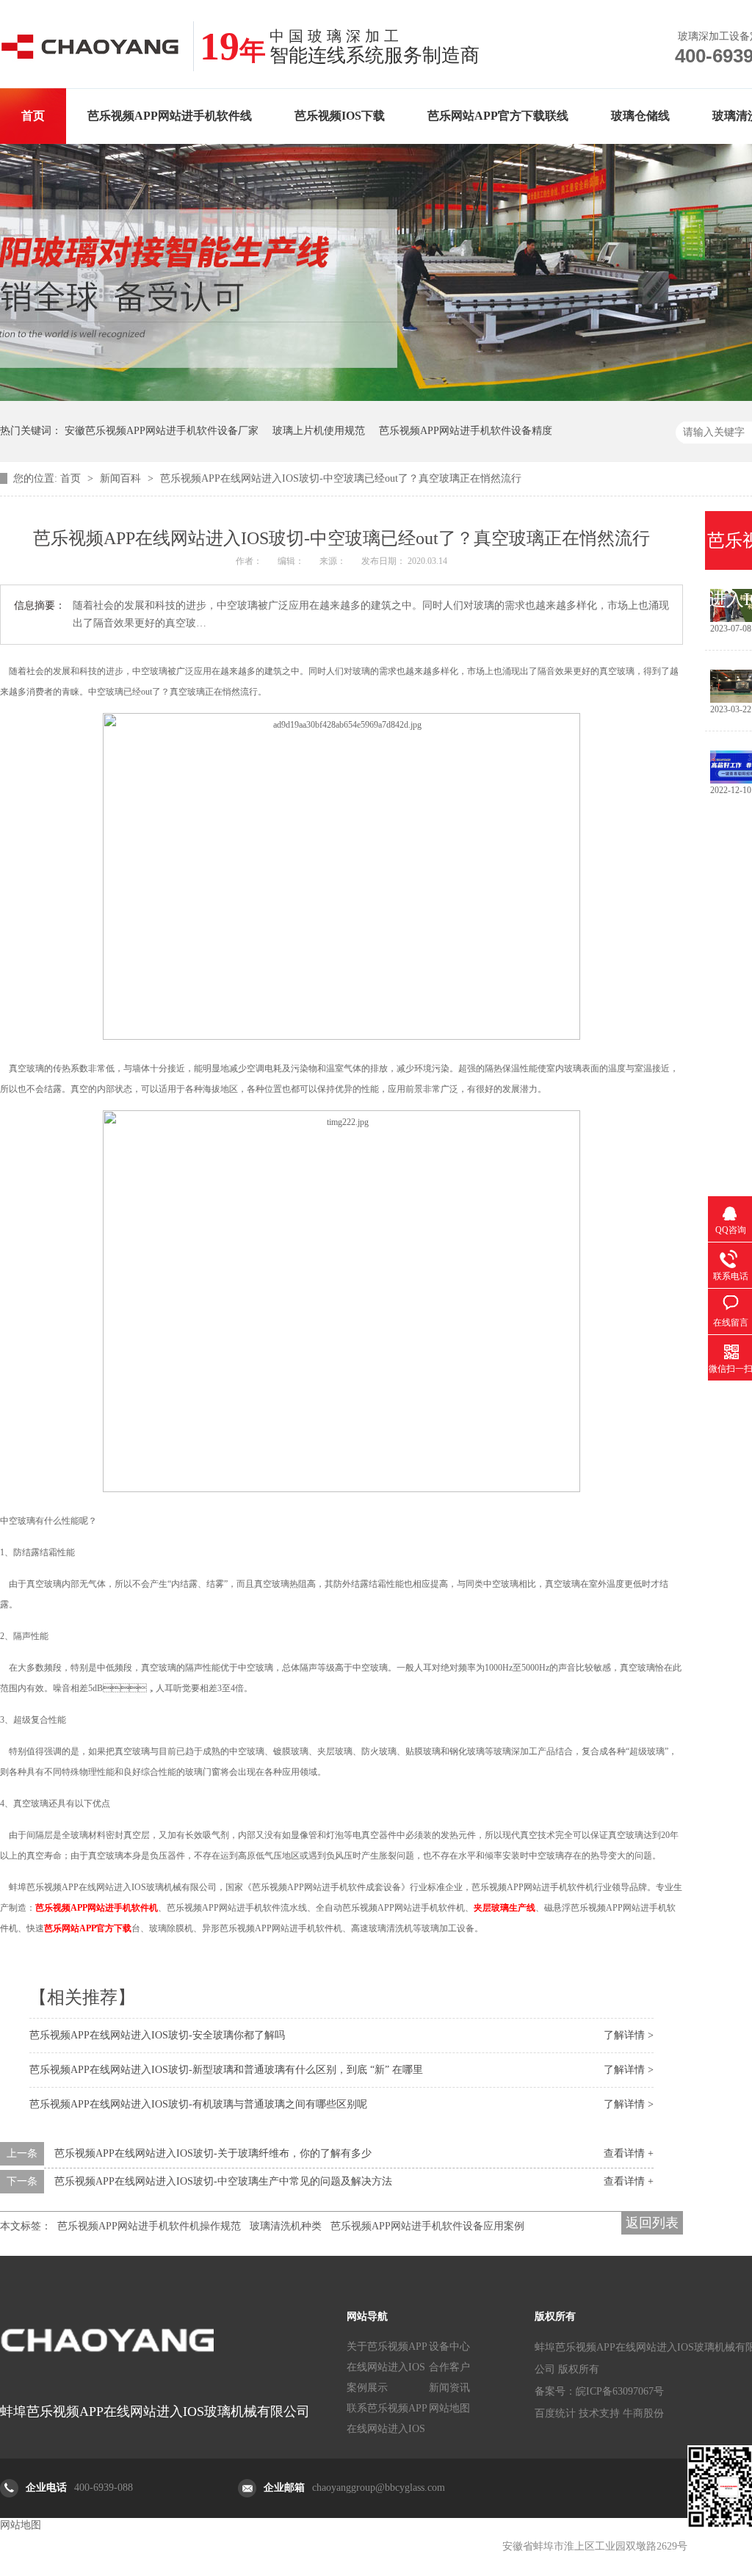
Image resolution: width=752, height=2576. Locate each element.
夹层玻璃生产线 (505, 1908)
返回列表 (652, 2223)
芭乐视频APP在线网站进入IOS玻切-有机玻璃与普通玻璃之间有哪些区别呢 (198, 2104)
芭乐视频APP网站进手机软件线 (170, 116)
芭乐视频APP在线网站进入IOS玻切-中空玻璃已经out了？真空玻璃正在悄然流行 (341, 478)
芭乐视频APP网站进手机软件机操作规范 (149, 2226)
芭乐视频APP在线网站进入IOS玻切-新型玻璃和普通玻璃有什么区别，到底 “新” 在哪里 (226, 2070)
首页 (33, 116)
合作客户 (449, 2367)
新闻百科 (122, 478)
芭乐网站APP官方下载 (88, 1928)
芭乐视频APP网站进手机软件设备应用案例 (427, 2226)
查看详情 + (629, 2153)
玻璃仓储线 (640, 116)
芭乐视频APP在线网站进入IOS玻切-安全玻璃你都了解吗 (157, 2035)
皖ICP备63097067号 (620, 2391)
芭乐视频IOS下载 (340, 116)
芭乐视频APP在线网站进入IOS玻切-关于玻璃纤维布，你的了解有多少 (213, 2153)
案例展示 (367, 2388)
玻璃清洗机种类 (286, 2226)
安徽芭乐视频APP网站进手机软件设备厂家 (162, 431)
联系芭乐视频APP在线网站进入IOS (387, 2418)
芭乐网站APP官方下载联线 (498, 116)
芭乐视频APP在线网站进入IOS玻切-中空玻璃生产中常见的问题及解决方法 (223, 2181)
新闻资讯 (449, 2388)
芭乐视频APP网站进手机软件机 (97, 1908)
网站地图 (449, 2408)
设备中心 (449, 2347)
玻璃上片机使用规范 (319, 431)
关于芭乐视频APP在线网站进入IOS (387, 2357)
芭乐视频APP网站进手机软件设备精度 (466, 431)
